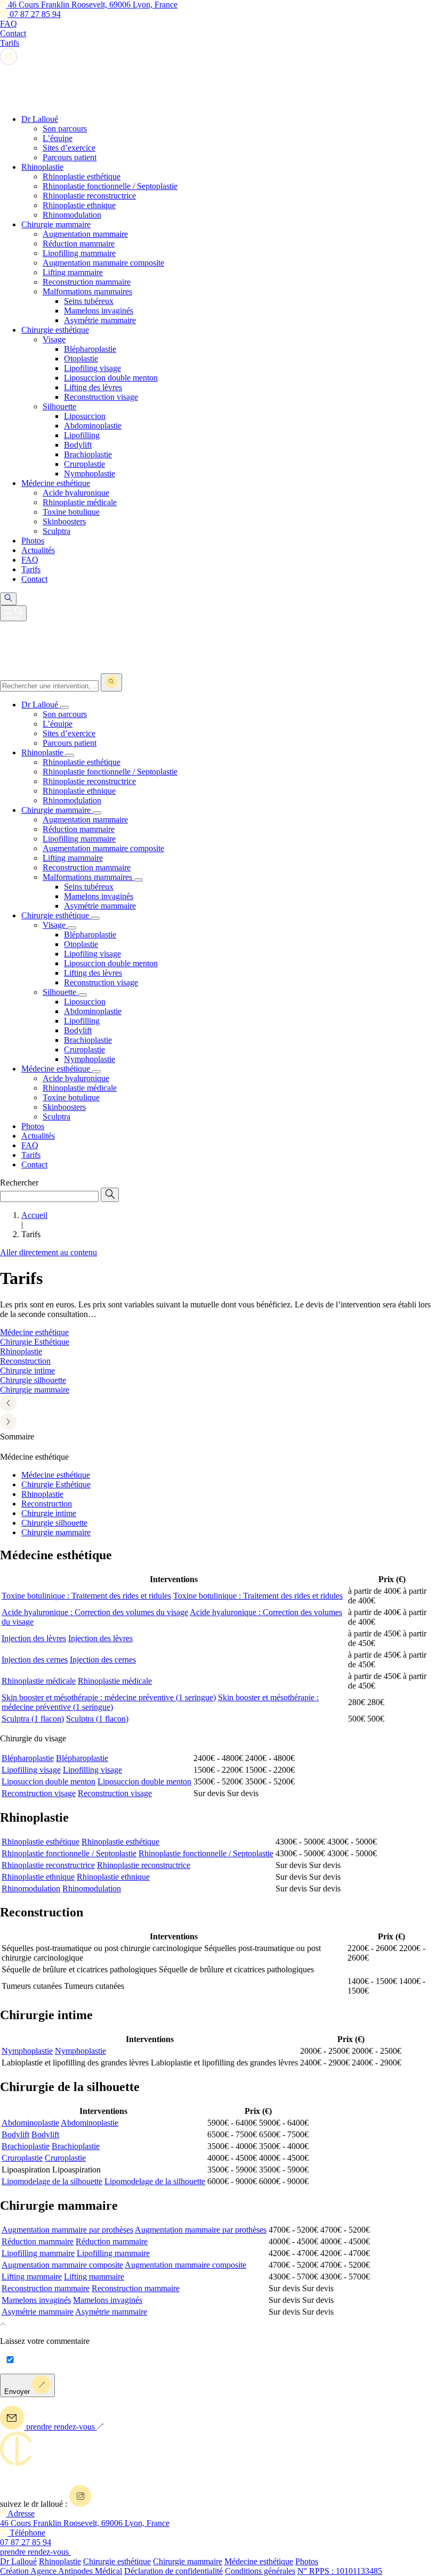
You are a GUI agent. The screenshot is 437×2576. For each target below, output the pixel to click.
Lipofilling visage (31, 1770)
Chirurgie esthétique (117, 2561)
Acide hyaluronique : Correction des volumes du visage (95, 1612)
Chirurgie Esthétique (56, 1484)
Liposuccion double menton (48, 1781)
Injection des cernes (35, 1660)
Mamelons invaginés (36, 2300)
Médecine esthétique (56, 1475)
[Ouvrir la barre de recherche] (8, 599)
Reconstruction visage (39, 1793)
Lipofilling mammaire (38, 2253)
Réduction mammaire (38, 2241)
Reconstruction (47, 1504)
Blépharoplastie (28, 1758)
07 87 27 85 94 (34, 14)
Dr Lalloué (18, 2561)
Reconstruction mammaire (46, 2288)
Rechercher (19, 1183)
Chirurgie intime (49, 1513)
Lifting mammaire (32, 2277)
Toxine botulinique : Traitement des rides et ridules (86, 1596)
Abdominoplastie (30, 2123)
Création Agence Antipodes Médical (61, 2571)
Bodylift (15, 2134)
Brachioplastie (26, 2146)
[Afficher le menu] (13, 613)
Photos (307, 2561)
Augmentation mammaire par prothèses (67, 2230)
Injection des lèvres (34, 1638)
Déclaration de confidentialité (173, 2571)
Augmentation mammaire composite (62, 2265)
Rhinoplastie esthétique (41, 1842)
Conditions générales (260, 2571)
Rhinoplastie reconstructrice (48, 1865)
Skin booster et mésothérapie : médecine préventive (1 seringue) (109, 1697)
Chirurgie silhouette (54, 1523)
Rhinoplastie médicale (39, 1681)
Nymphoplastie (27, 2051)
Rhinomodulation (31, 1888)
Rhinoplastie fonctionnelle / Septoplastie (69, 1853)
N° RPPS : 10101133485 (340, 2571)
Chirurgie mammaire (56, 1532)
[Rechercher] (111, 682)
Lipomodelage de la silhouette (52, 2181)
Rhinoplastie (42, 1494)
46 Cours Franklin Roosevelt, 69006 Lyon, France (92, 5)
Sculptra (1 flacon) (33, 1719)
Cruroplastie (22, 2158)
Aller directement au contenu (48, 1252)
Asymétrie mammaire (38, 2312)
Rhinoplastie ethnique (38, 1877)
